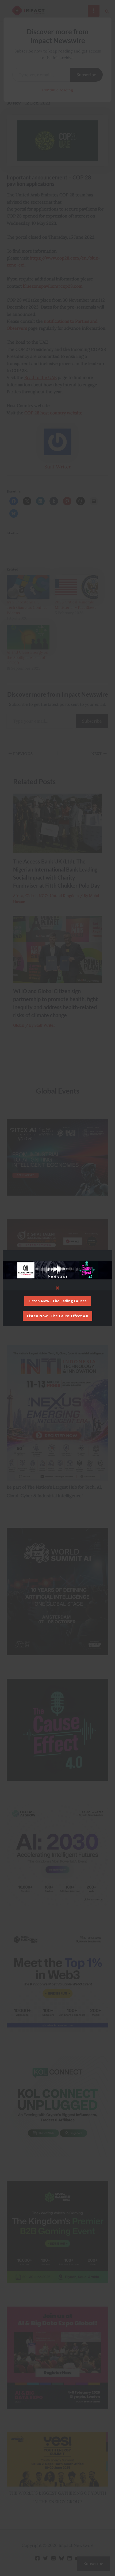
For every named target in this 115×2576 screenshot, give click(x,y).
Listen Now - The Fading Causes (58, 1301)
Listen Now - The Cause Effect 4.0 (58, 1316)
